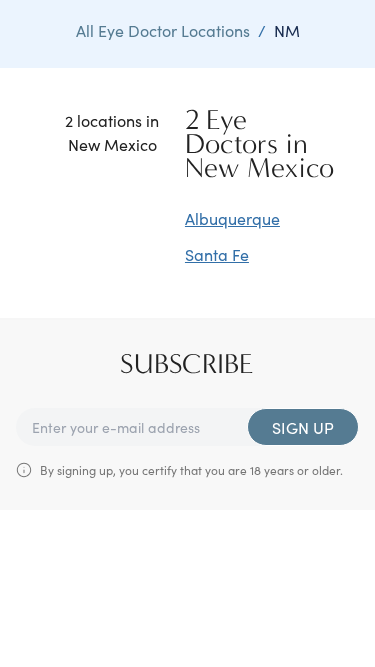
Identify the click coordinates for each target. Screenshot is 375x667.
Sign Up (303, 427)
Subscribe (187, 364)
